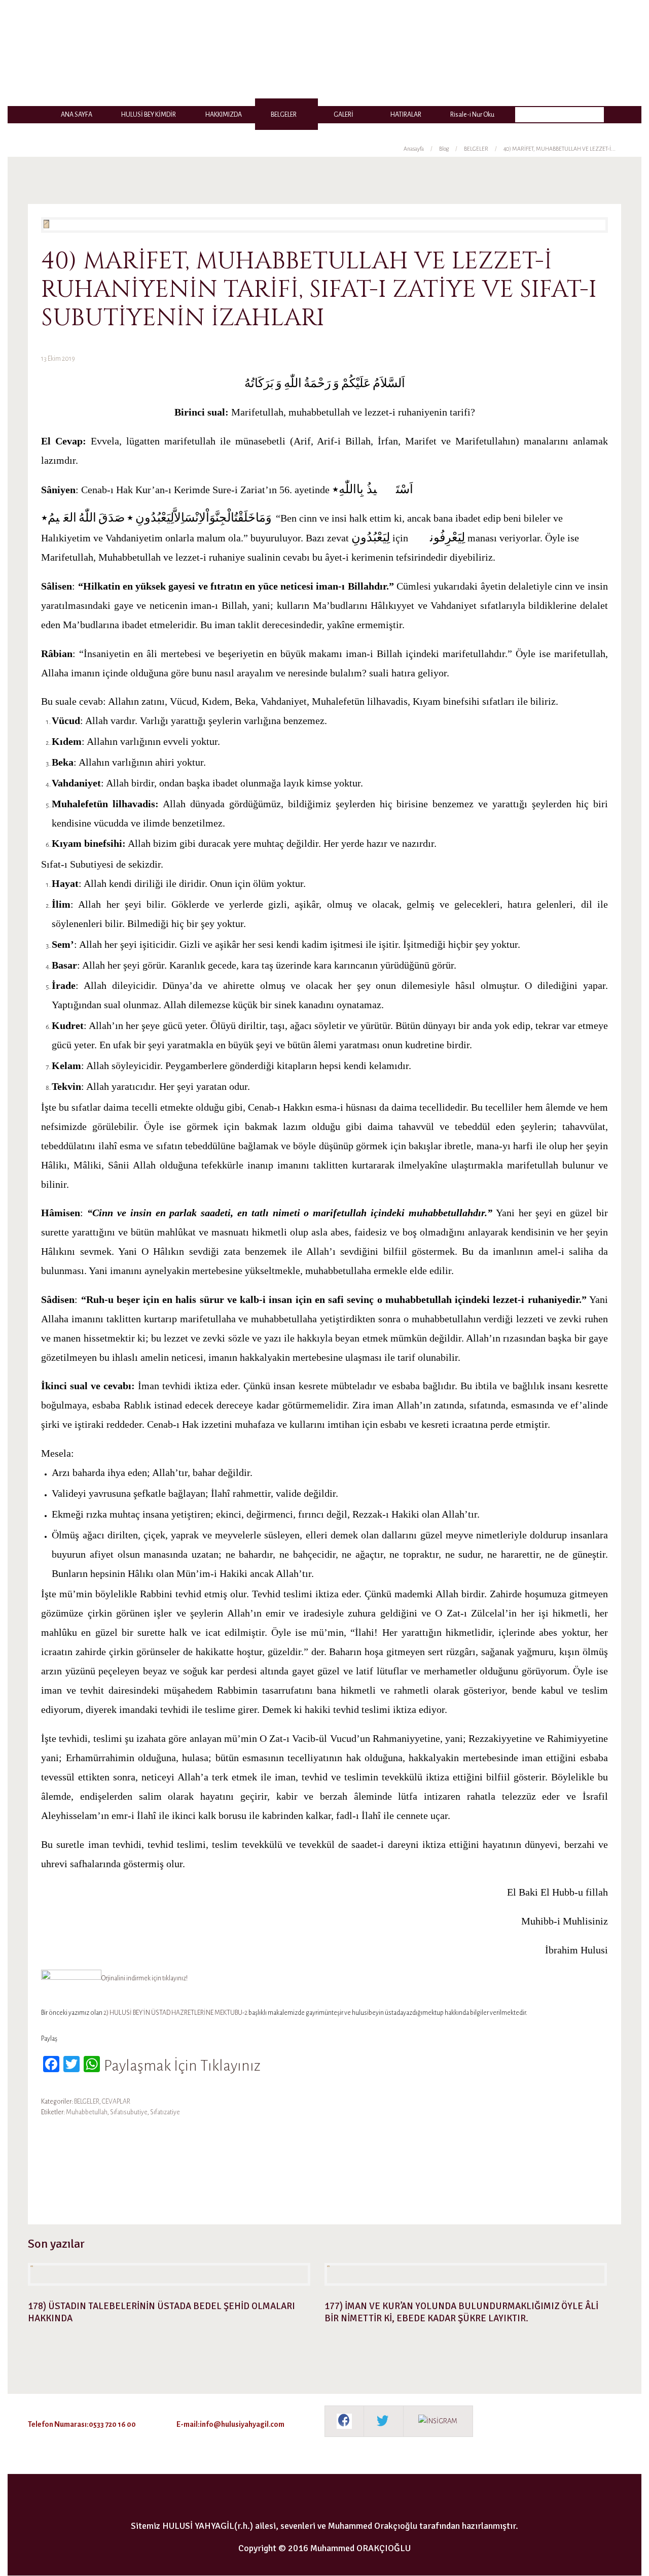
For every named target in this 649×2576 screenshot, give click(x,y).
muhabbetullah (87, 2112)
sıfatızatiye (165, 2112)
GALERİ (344, 115)
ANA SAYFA (77, 115)
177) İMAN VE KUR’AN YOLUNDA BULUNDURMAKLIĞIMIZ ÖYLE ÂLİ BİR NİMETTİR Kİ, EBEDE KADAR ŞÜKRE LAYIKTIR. (461, 2312)
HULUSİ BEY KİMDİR (149, 115)
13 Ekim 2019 (58, 359)
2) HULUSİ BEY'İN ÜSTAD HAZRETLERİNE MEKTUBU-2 (175, 2013)
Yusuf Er (155, 2166)
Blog (444, 149)
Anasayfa (414, 149)
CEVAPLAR (116, 2102)
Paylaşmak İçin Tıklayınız (182, 2066)
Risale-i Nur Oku (472, 115)
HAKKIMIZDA (224, 115)
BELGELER (284, 115)
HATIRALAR (406, 115)
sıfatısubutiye (129, 2112)
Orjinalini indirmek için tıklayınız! (145, 1978)
